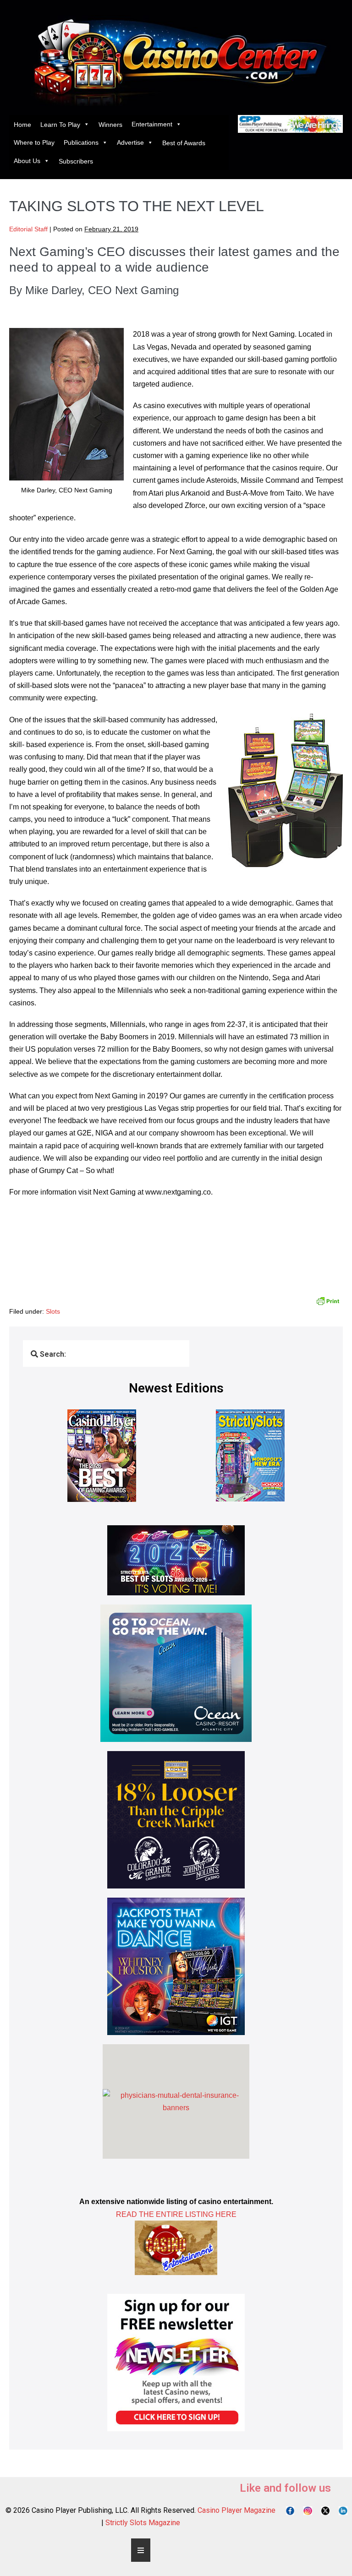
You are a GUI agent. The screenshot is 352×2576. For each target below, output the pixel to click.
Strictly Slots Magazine (143, 2523)
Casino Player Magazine (236, 2510)
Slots (53, 1311)
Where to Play (34, 142)
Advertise (130, 142)
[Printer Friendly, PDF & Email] (328, 1300)
